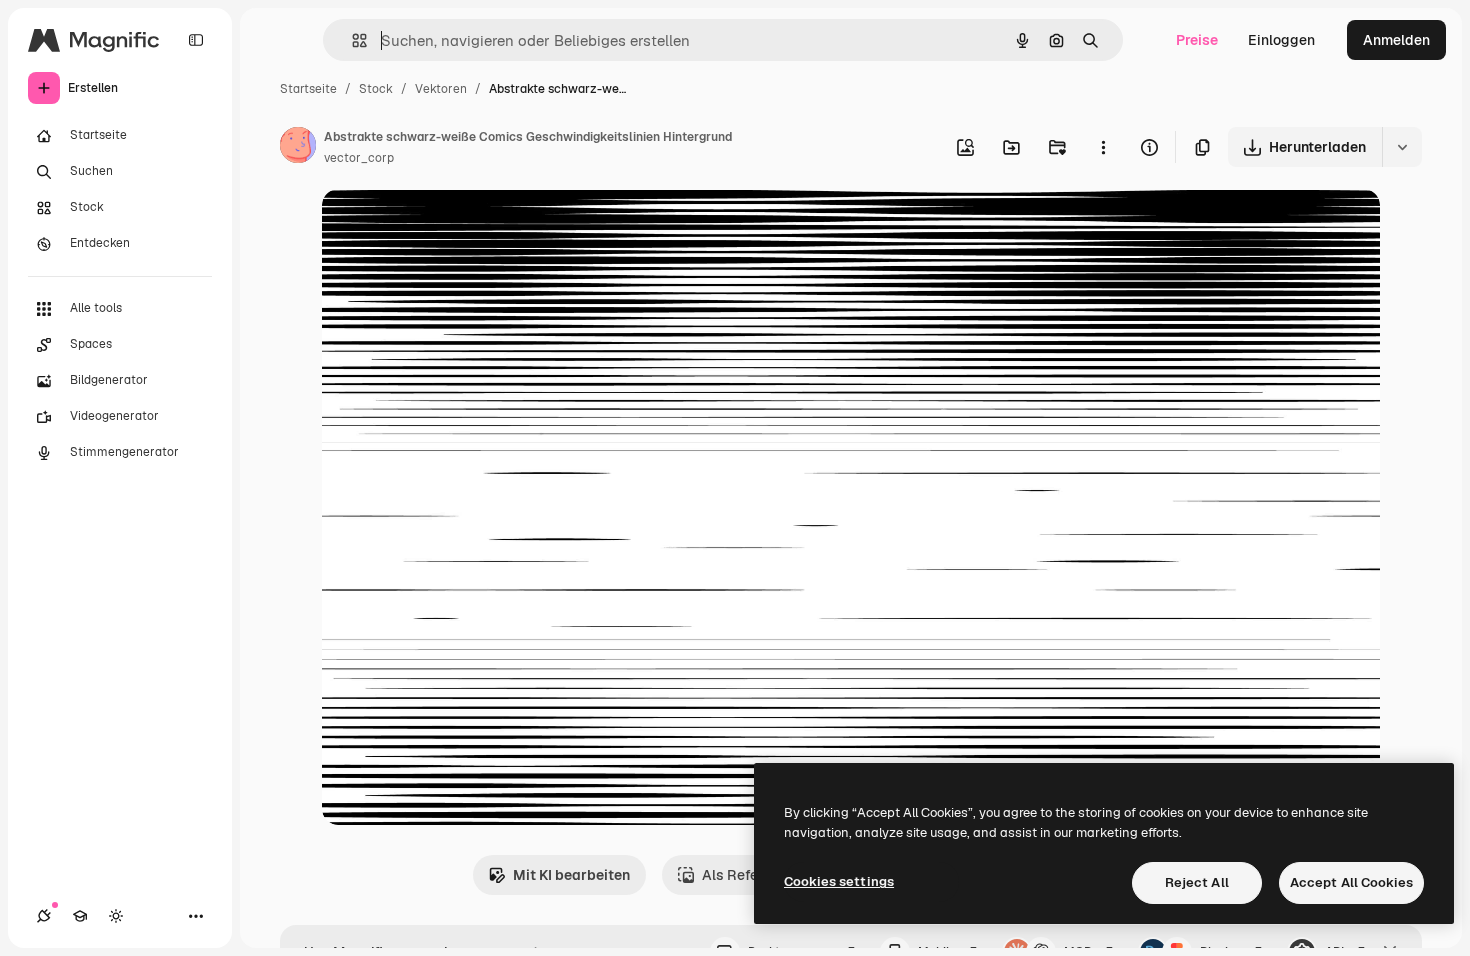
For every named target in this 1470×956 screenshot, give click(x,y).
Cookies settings (839, 881)
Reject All (1197, 882)
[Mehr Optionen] (1103, 147)
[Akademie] (80, 916)
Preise (1197, 40)
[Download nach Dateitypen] (1402, 147)
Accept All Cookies (1351, 882)
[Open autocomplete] (351, 40)
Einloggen (1281, 40)
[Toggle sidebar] (196, 40)
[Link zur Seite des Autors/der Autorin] (298, 148)
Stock (376, 89)
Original (450, 227)
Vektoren (441, 89)
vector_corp (359, 158)
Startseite (308, 89)
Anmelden (1396, 40)
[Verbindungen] (44, 916)
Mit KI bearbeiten (571, 875)
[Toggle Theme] (116, 916)
